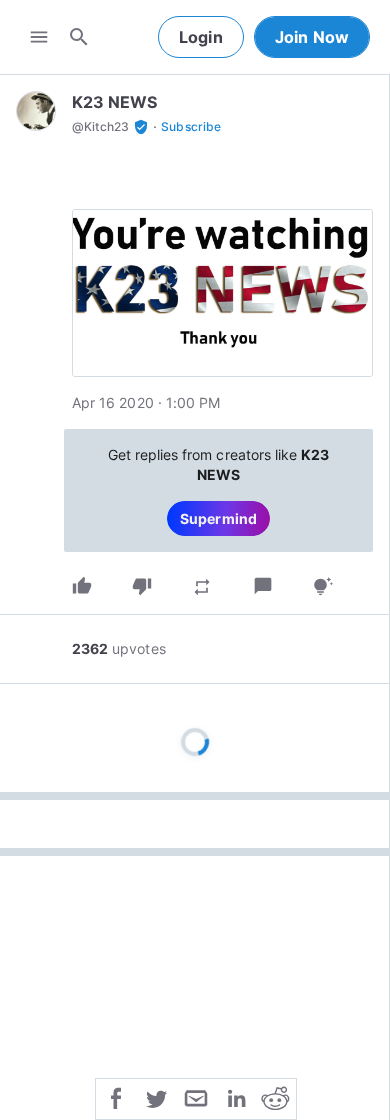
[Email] (196, 1097)
